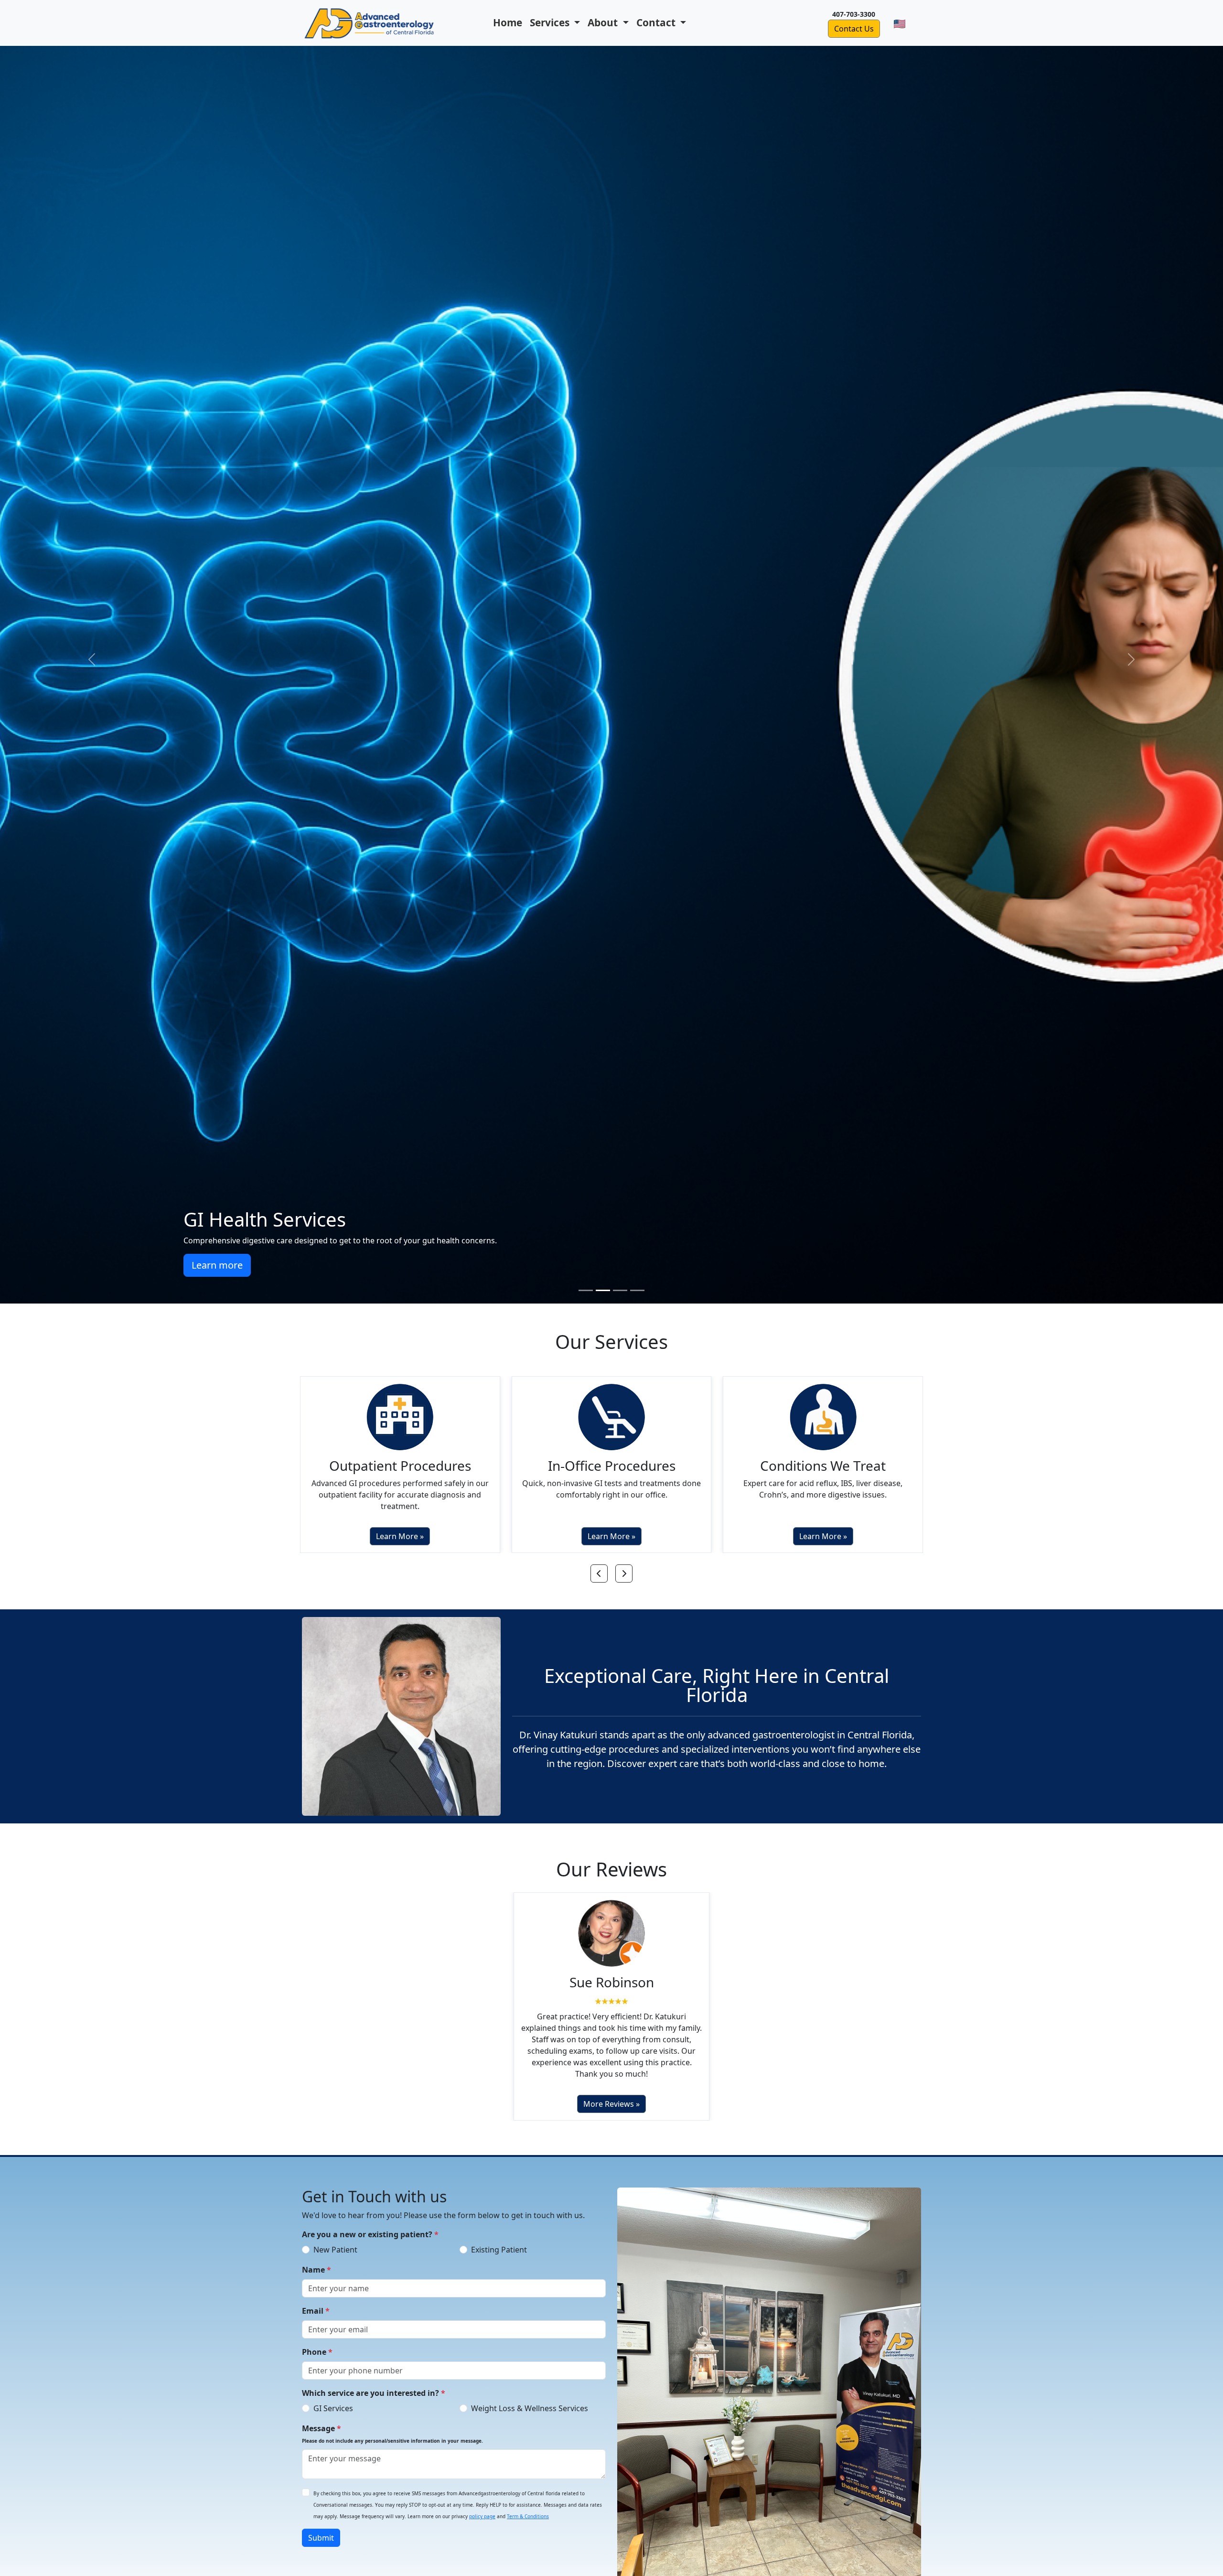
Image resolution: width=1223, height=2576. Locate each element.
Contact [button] (657, 22)
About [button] (604, 22)
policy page (482, 2506)
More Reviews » (611, 2093)
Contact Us (854, 29)
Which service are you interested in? (374, 2382)
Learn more (1006, 1265)
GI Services (333, 2398)
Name (316, 2259)
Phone (317, 2341)
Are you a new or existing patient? (370, 2224)
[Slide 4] (637, 1290)
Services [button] (551, 22)
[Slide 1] (586, 1290)
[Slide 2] (603, 1290)
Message (392, 2423)
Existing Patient (499, 2239)
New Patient (335, 2239)
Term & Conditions (528, 2506)
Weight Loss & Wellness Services (530, 2398)
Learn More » (400, 1526)
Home (508, 22)
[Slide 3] (620, 1290)
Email (316, 2300)
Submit (321, 2527)
